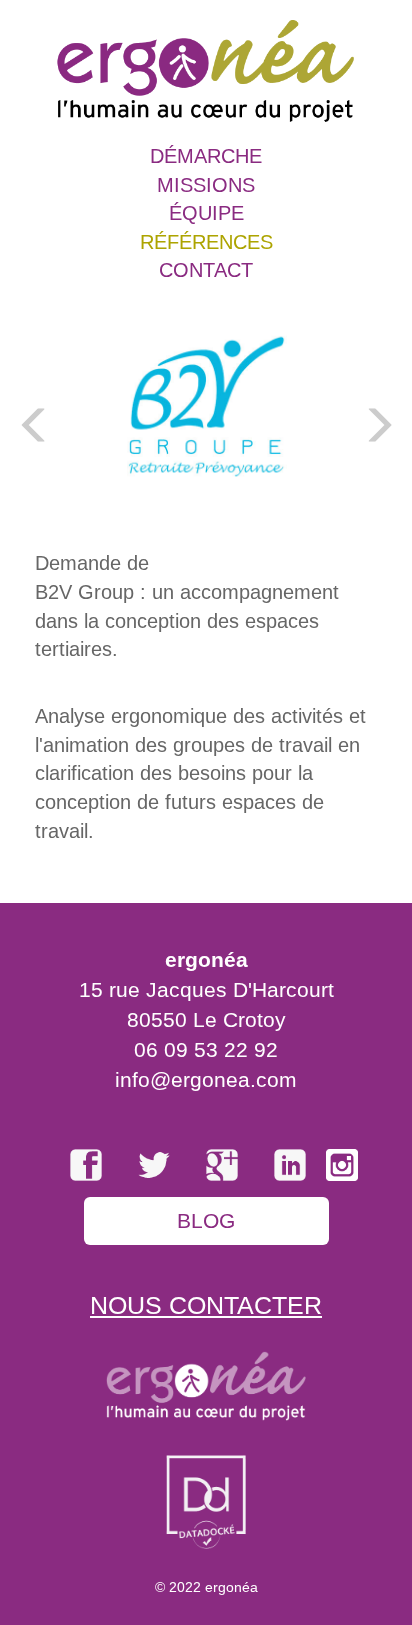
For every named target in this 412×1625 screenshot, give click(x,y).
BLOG (206, 1220)
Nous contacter (206, 1305)
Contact (206, 270)
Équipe (206, 213)
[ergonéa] (206, 69)
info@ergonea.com (206, 1079)
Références (206, 242)
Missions (206, 185)
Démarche (206, 156)
